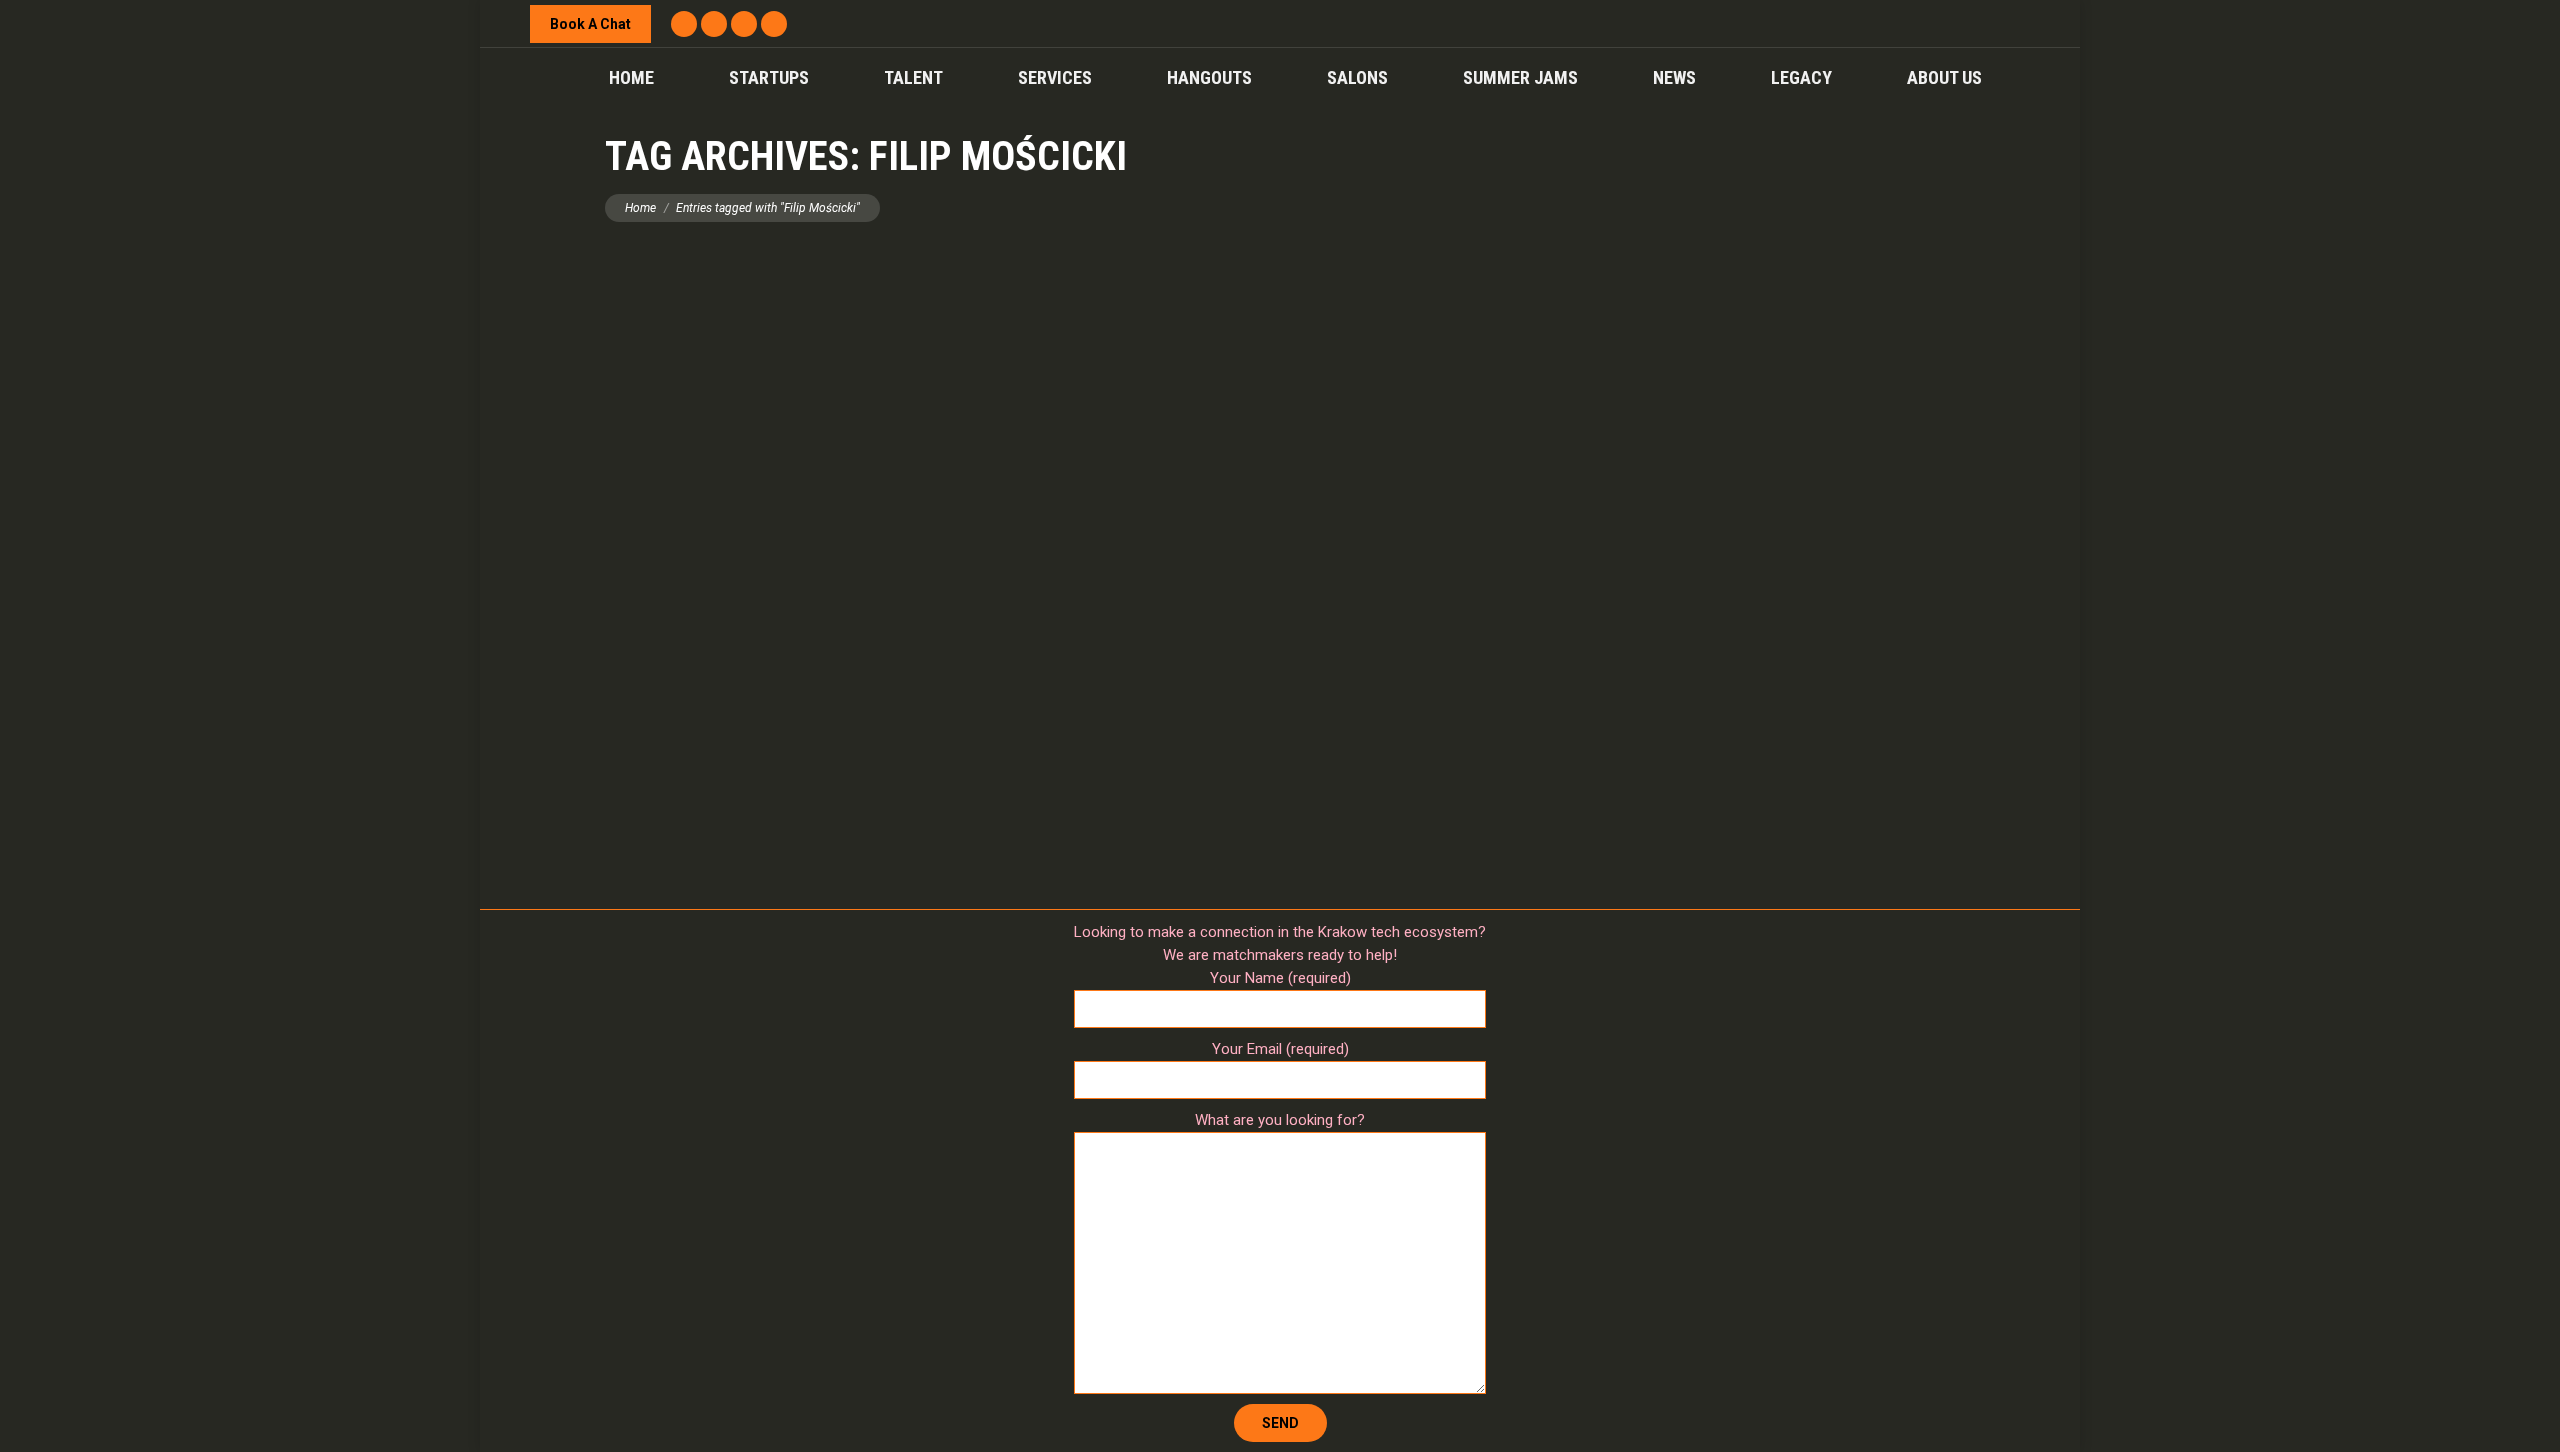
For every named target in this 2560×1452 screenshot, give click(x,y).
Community (1177, 743)
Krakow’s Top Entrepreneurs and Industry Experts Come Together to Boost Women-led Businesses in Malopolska (1280, 709)
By (1260, 743)
